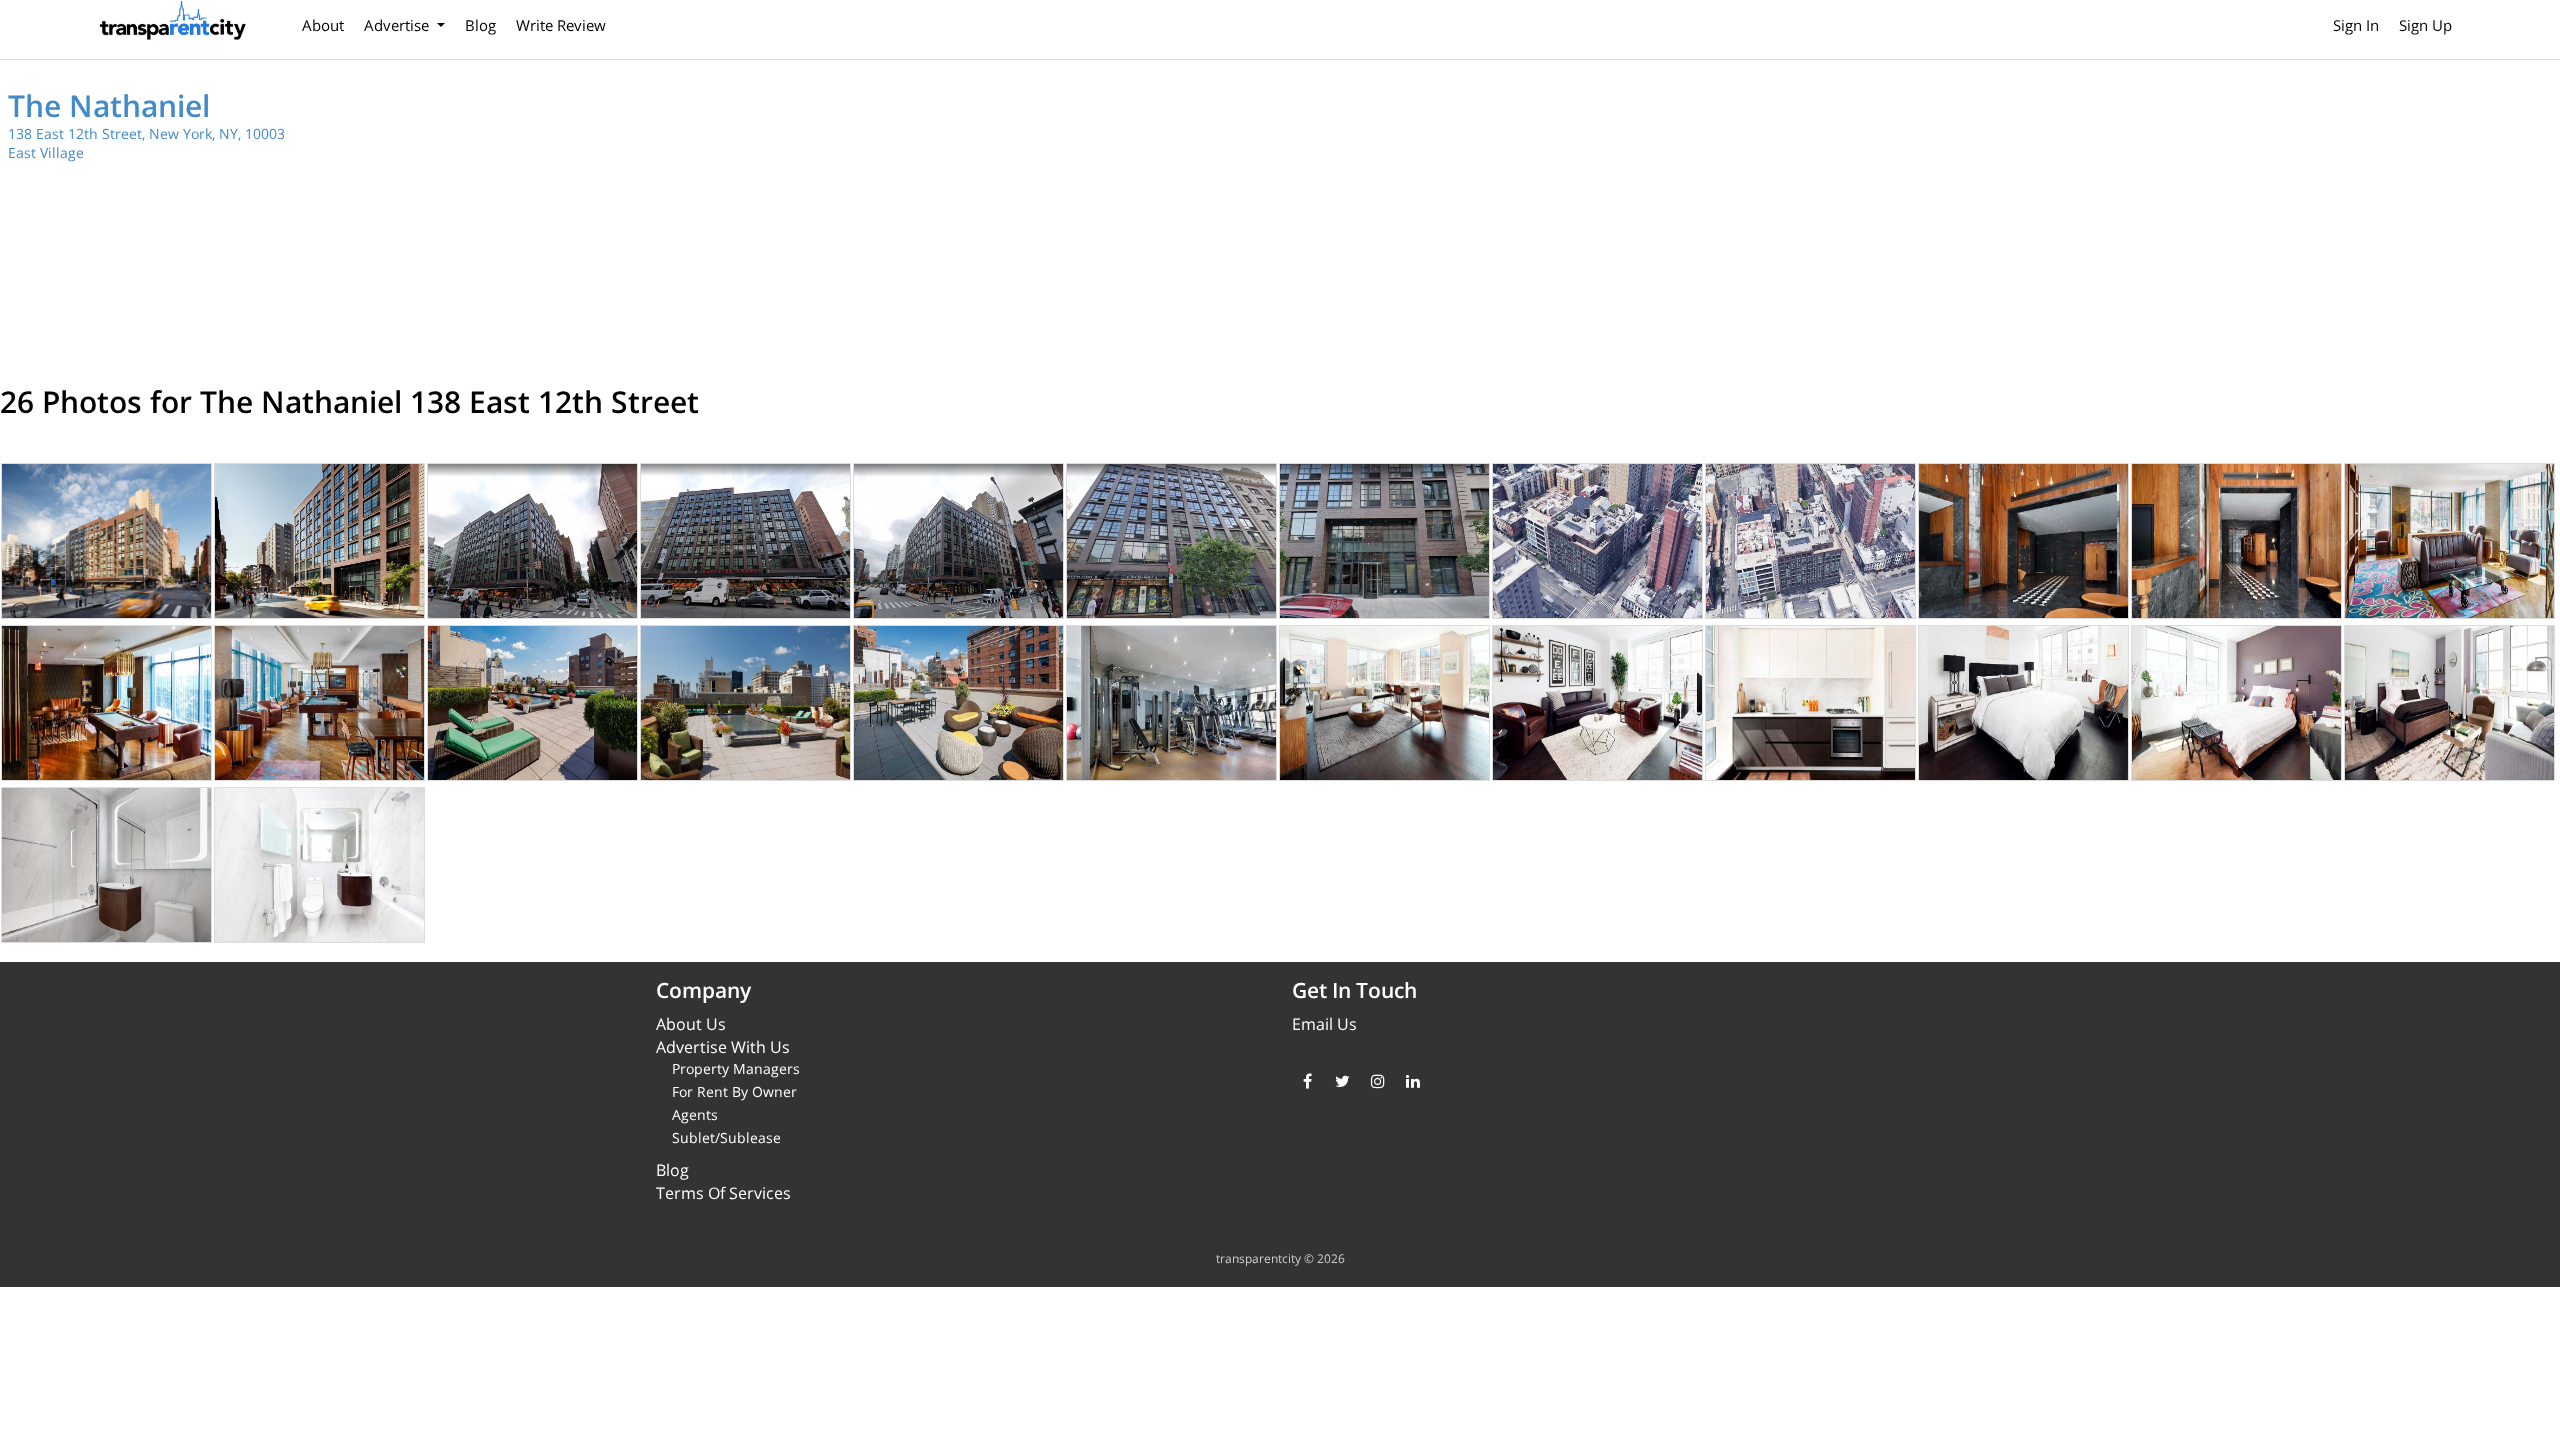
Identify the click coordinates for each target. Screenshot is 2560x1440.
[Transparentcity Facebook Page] (1307, 1081)
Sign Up (2425, 25)
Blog (480, 25)
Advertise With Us (723, 1047)
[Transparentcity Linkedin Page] (1412, 1081)
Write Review (561, 25)
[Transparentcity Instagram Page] (1377, 1081)
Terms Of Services (723, 1193)
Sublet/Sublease (726, 1137)
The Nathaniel (109, 105)
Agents (695, 1114)
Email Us (1324, 1024)
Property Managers (736, 1068)
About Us (691, 1024)
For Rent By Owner (734, 1091)
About (323, 25)
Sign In (2356, 25)
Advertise (398, 25)
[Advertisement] (1926, 220)
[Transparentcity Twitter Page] (1342, 1081)
